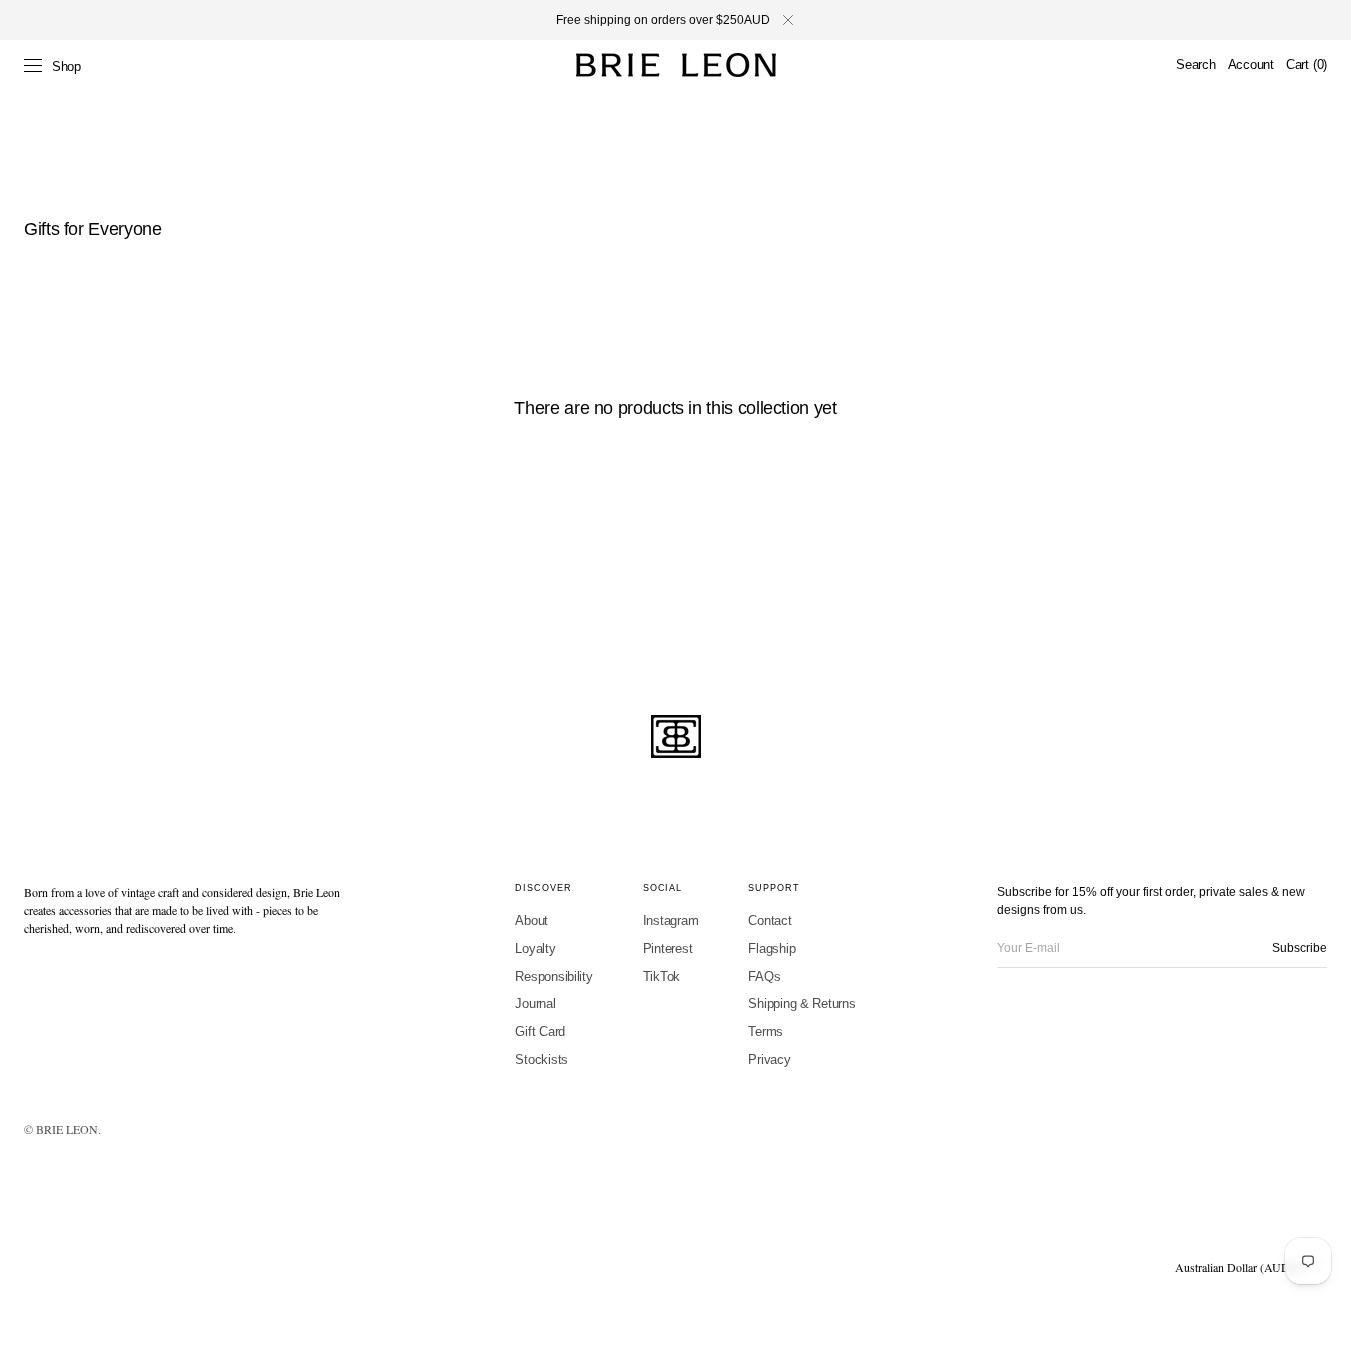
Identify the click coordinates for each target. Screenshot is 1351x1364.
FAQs (764, 976)
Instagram (671, 920)
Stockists (541, 1059)
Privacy (769, 1059)
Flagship (771, 948)
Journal (535, 1003)
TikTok (661, 976)
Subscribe (1299, 948)
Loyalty (535, 948)
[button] (1195, 65)
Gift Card (540, 1031)
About (531, 920)
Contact (769, 920)
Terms (765, 1031)
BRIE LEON (67, 1129)
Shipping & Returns (801, 1003)
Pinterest (668, 948)
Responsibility (553, 976)
